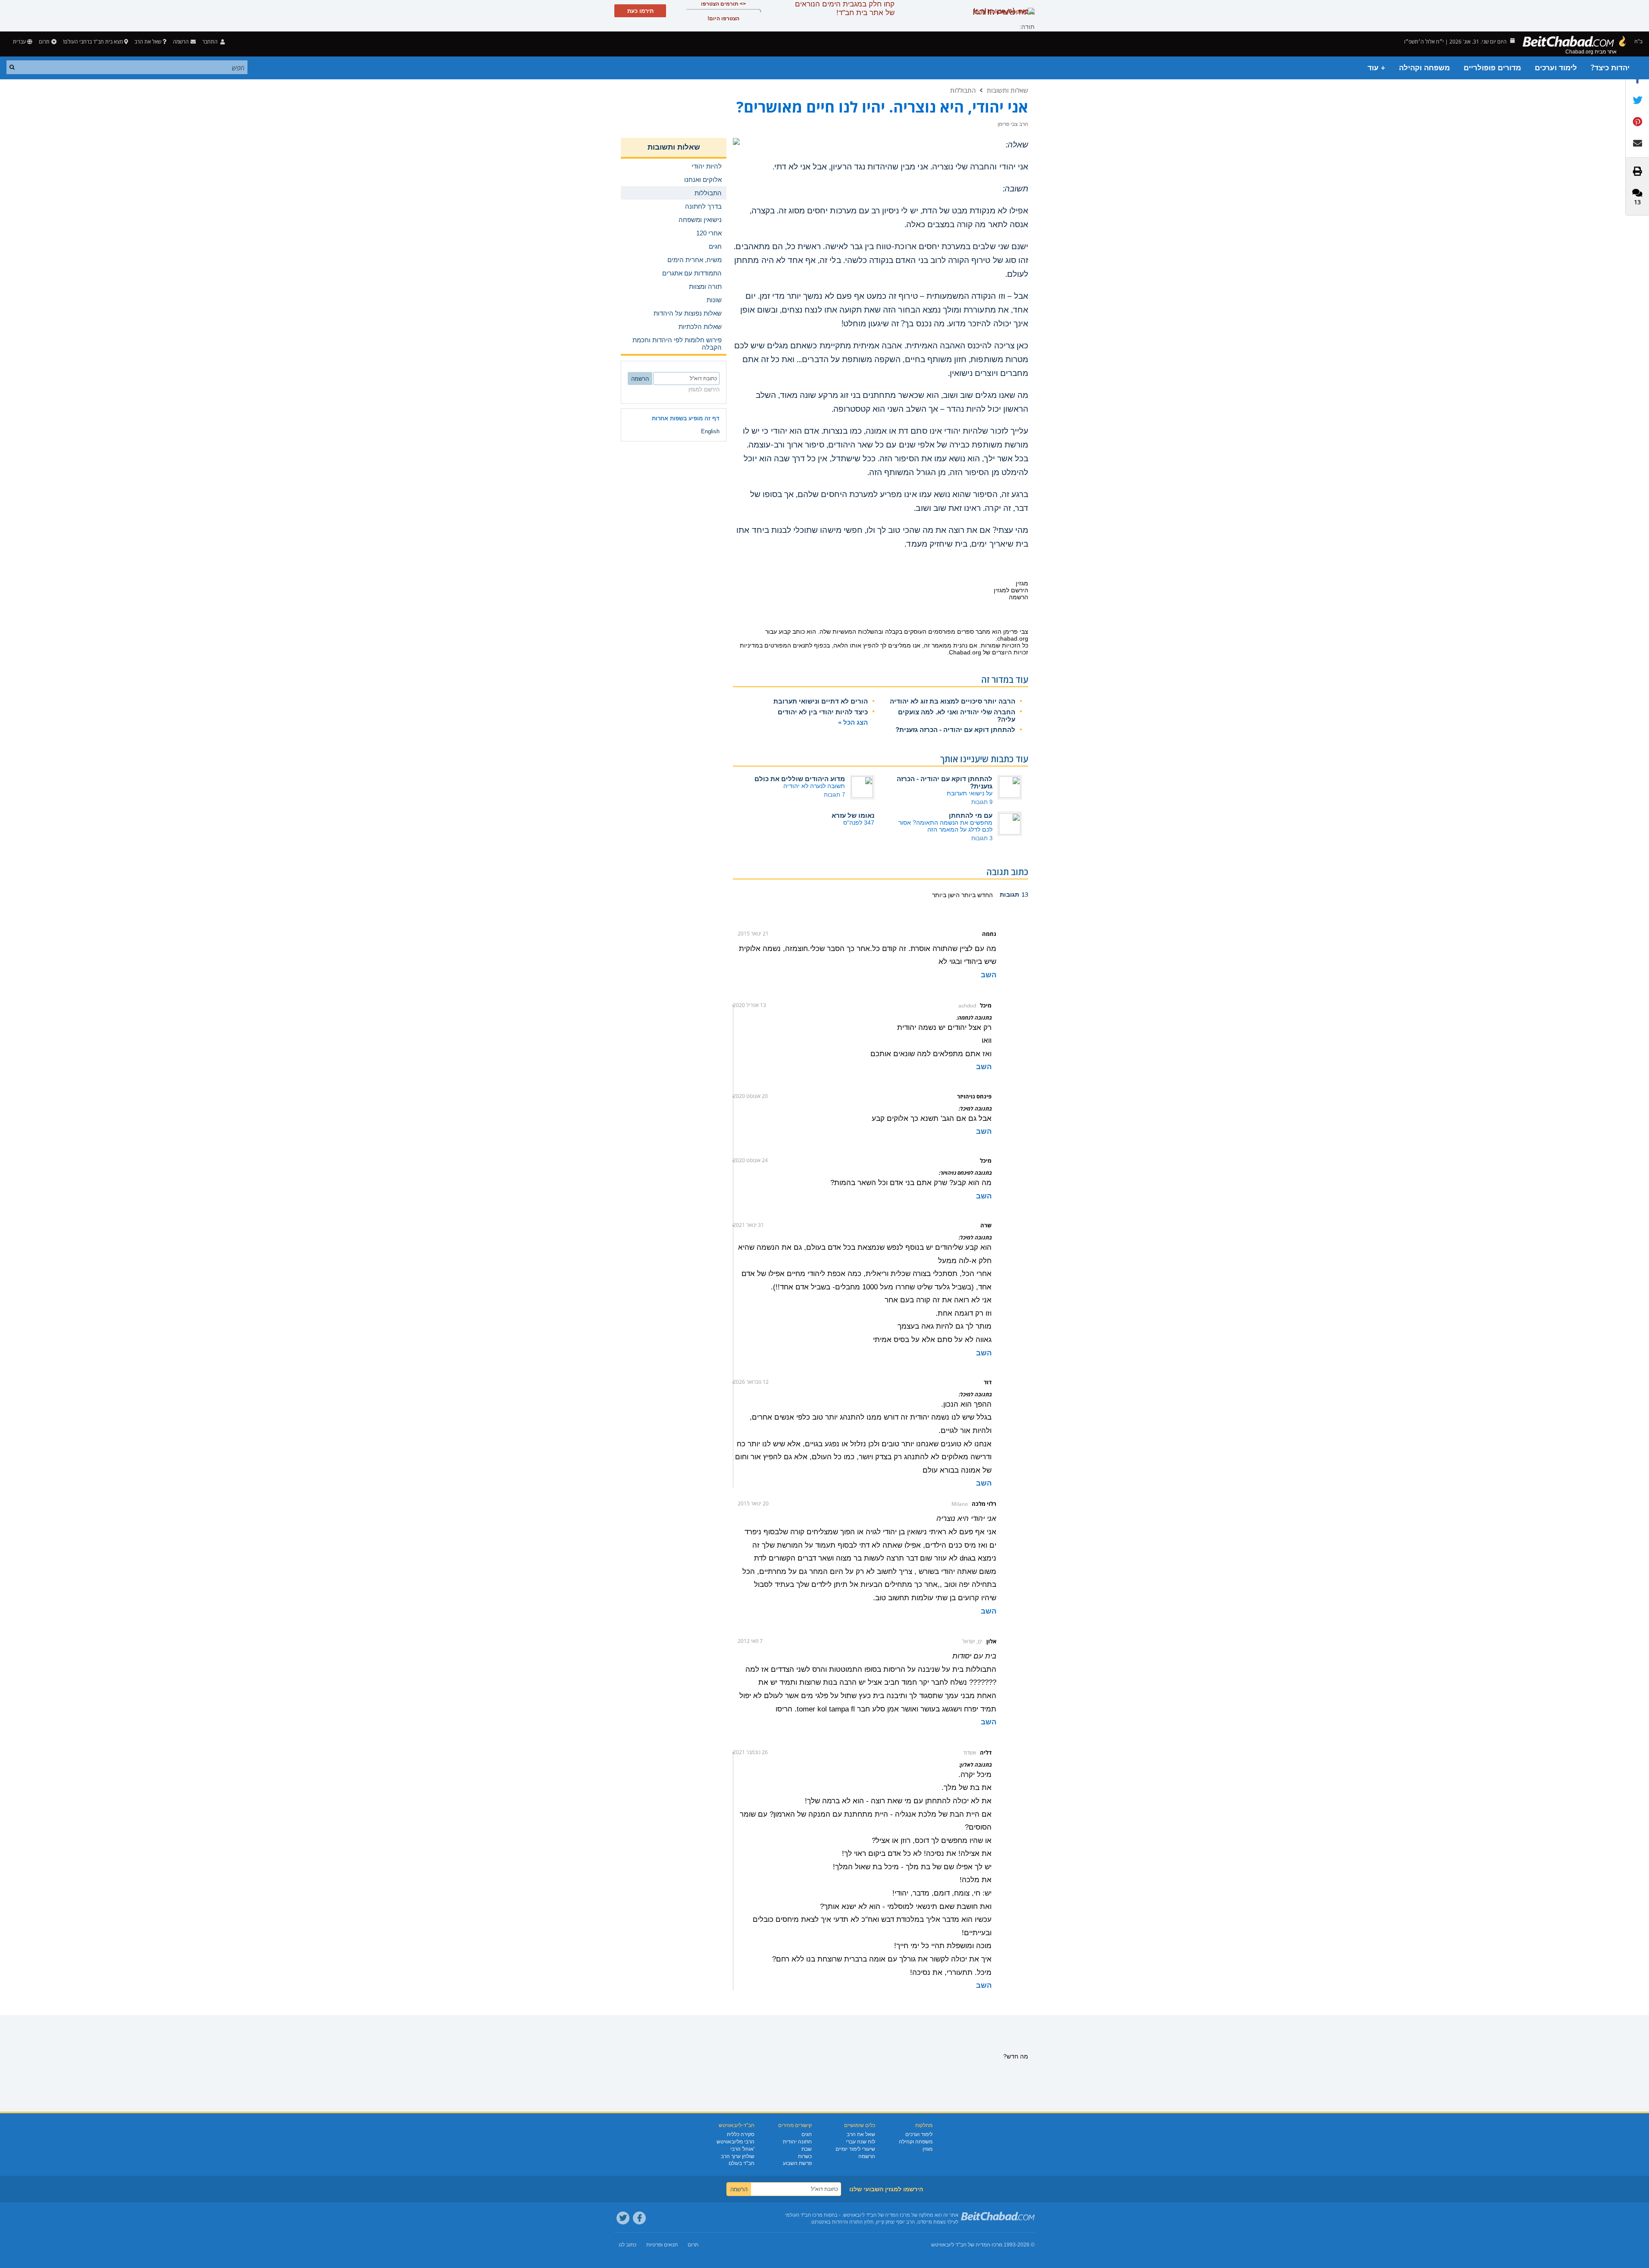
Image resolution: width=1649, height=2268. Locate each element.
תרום (44, 42)
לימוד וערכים (1556, 68)
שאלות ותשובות (1008, 90)
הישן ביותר (946, 895)
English (710, 431)
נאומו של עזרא (853, 815)
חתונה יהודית (797, 2142)
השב (989, 975)
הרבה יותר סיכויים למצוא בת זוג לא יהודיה (953, 701)
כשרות (805, 2156)
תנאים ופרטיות (662, 2245)
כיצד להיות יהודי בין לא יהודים (823, 712)
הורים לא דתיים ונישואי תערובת (821, 701)
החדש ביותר (976, 895)
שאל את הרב (148, 42)
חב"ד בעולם (742, 2163)
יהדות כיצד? (1610, 68)
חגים (807, 2134)
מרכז (997, 2245)
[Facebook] (639, 2218)
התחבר (211, 42)
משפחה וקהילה (1424, 68)
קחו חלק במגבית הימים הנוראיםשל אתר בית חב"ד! (845, 8)
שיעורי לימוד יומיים (855, 2149)
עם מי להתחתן (971, 815)
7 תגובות (834, 795)
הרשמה (867, 2156)
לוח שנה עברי (860, 2142)
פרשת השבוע (797, 2163)
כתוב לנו (627, 2245)
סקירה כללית (741, 2134)
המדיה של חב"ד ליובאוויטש (961, 2245)
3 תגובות (982, 838)
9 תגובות (982, 802)
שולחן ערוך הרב (738, 2156)
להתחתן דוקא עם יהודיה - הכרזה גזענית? (955, 730)
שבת (807, 2149)
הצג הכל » (853, 722)
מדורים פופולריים (1492, 68)
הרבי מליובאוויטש (735, 2142)
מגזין (928, 2149)
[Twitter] (623, 2218)
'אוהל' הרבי (742, 2149)
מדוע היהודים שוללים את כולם (800, 779)
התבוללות (963, 90)
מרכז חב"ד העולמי (804, 2215)
